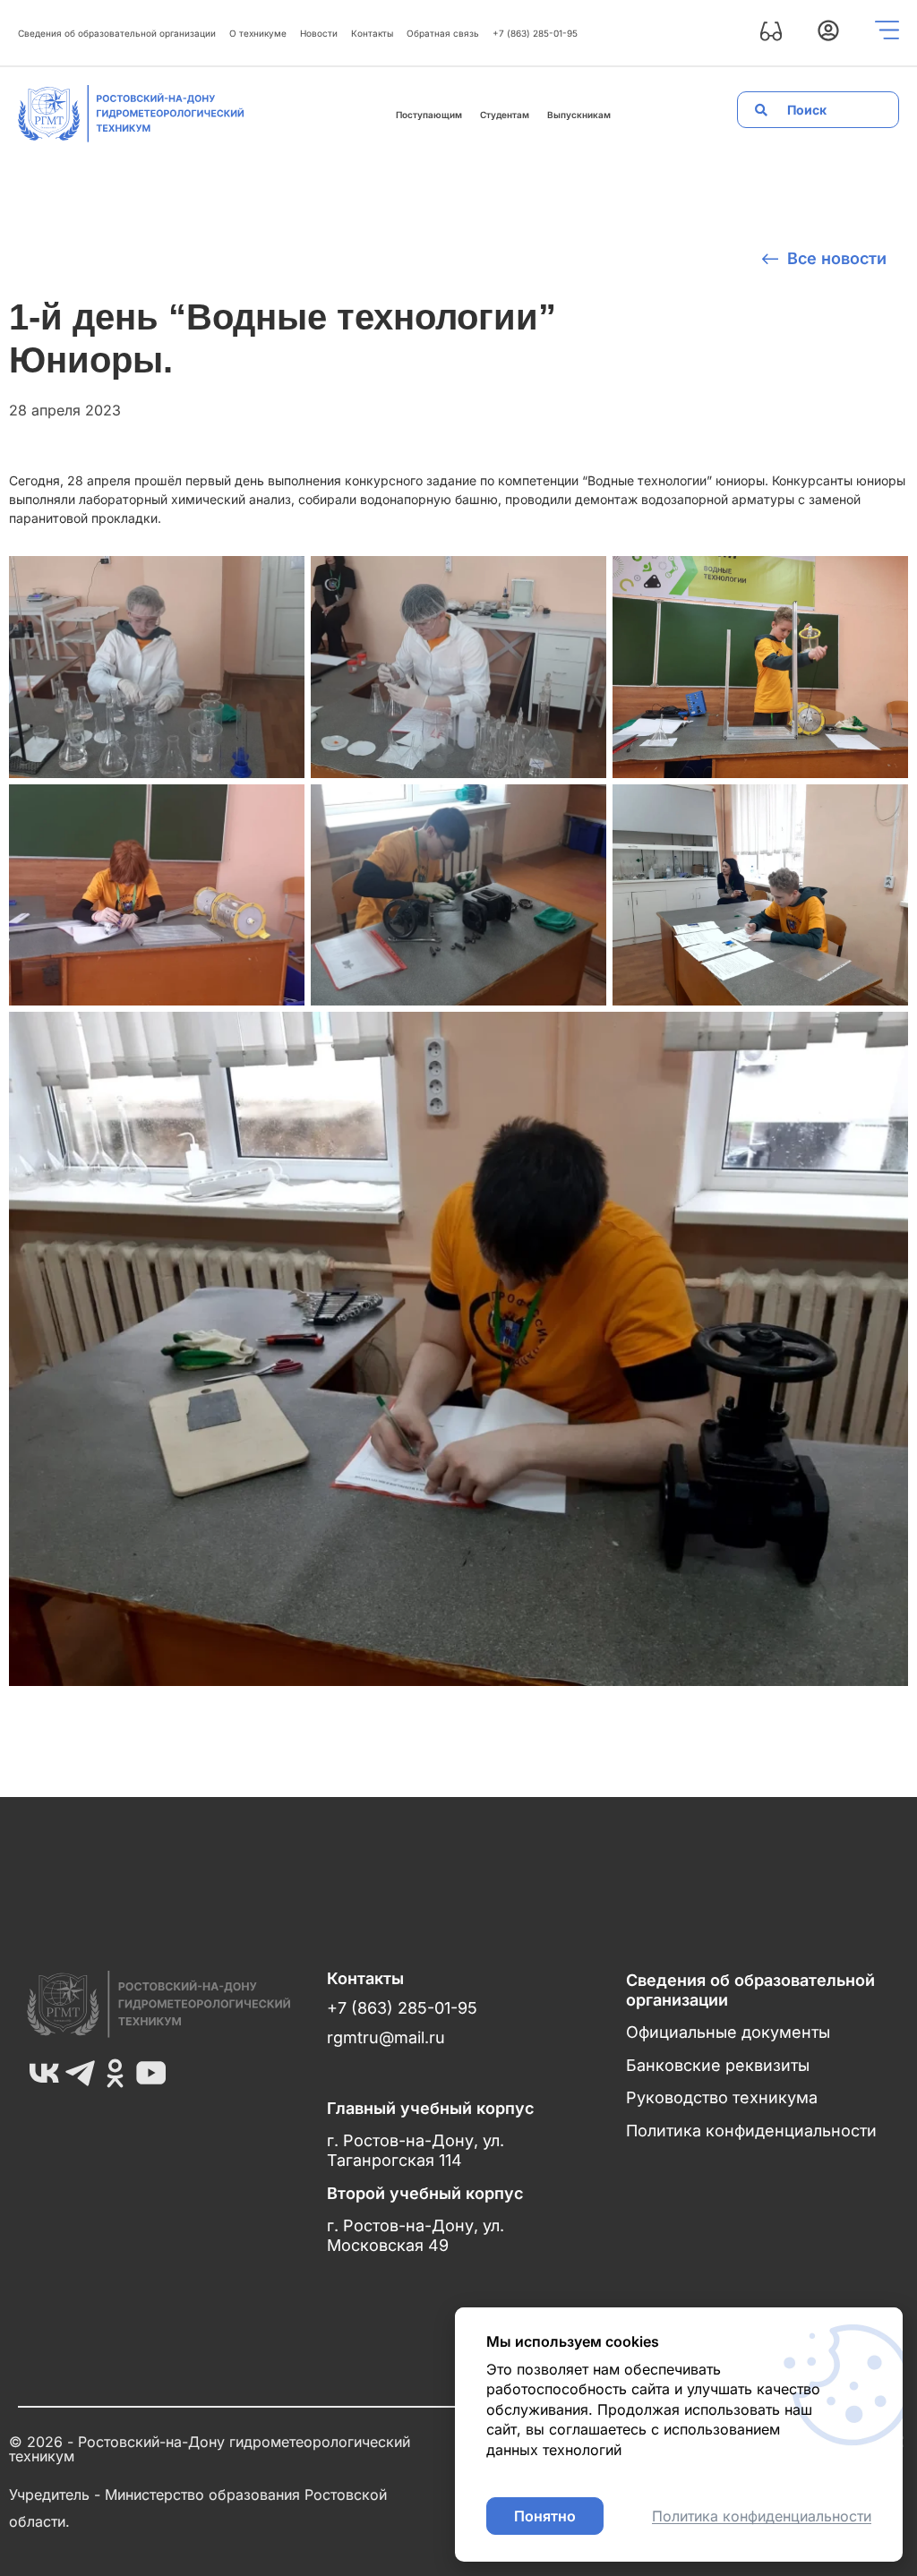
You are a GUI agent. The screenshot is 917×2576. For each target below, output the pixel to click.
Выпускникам (579, 115)
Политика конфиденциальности (751, 2131)
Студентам (505, 115)
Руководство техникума (722, 2097)
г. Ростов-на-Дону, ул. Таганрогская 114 (416, 2150)
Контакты (372, 33)
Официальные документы (728, 2032)
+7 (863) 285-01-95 (535, 33)
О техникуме (258, 33)
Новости (319, 33)
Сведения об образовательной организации (117, 33)
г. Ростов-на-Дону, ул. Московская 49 (416, 2235)
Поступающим (429, 115)
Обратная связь (443, 33)
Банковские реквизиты (718, 2065)
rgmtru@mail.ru (386, 2037)
